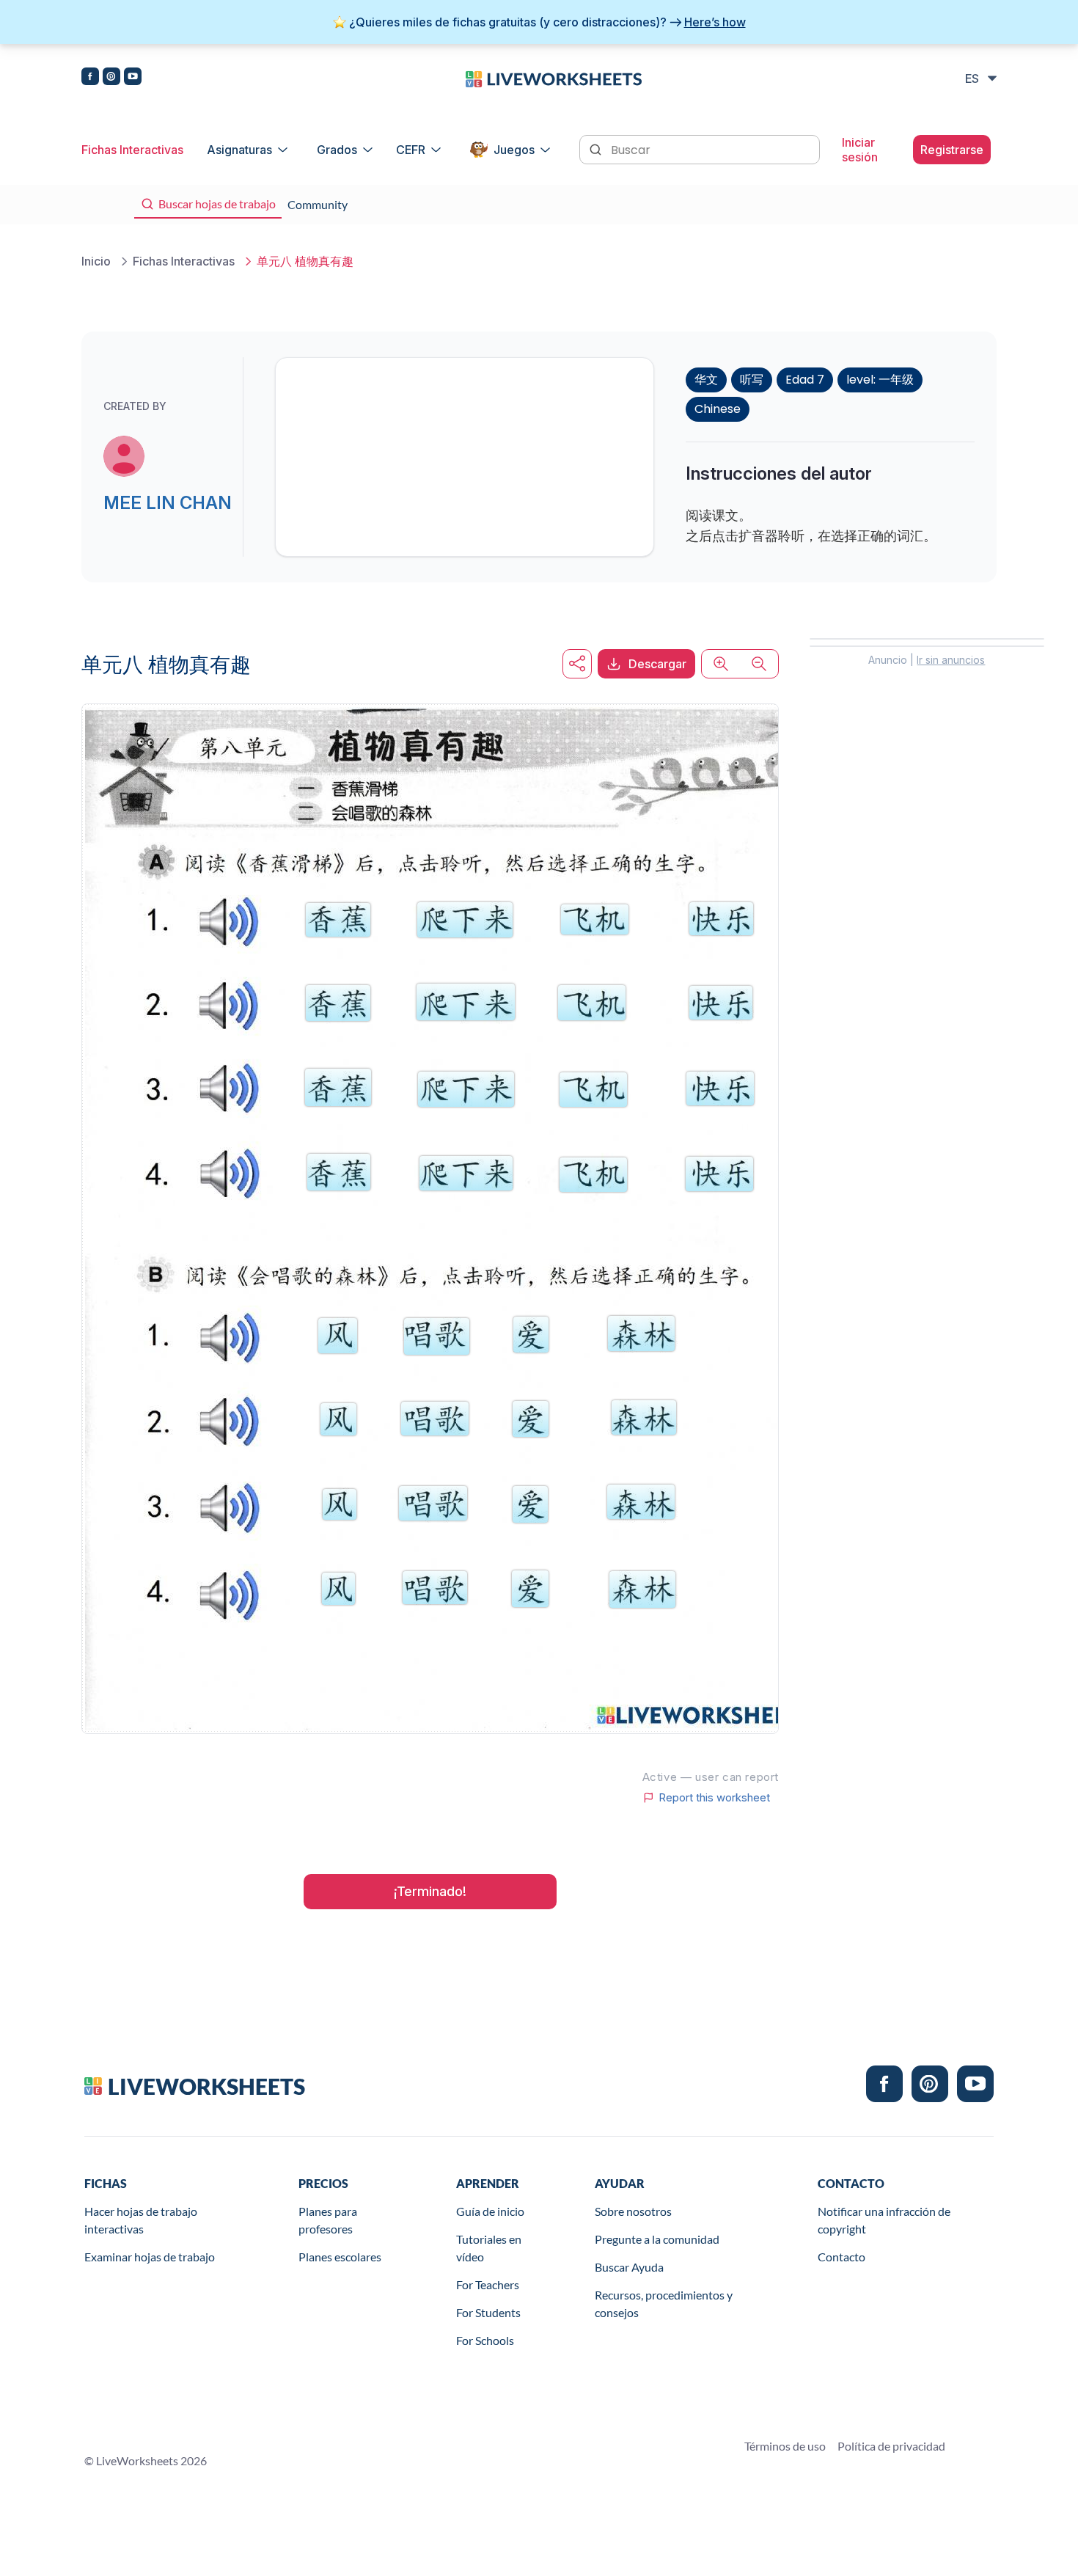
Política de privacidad (891, 2446)
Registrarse (952, 150)
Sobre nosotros (633, 2211)
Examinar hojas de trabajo (150, 2257)
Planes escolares (340, 2257)
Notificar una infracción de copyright (884, 2220)
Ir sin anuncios (951, 660)
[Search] (597, 148)
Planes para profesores (328, 2220)
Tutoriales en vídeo (489, 2248)
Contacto (841, 2257)
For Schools (485, 2340)
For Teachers (488, 2284)
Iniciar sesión (860, 150)
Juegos (514, 150)
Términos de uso (785, 2446)
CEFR (411, 150)
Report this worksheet (714, 1798)
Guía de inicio (490, 2211)
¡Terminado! (430, 1891)
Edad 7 (805, 380)
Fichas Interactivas (132, 150)
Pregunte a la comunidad (657, 2239)
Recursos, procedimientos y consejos (664, 2304)
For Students (488, 2312)
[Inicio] (554, 78)
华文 (706, 380)
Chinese (718, 409)
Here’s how (715, 22)
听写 (752, 380)
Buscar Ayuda (629, 2267)
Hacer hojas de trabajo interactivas (141, 2220)
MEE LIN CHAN (168, 503)
